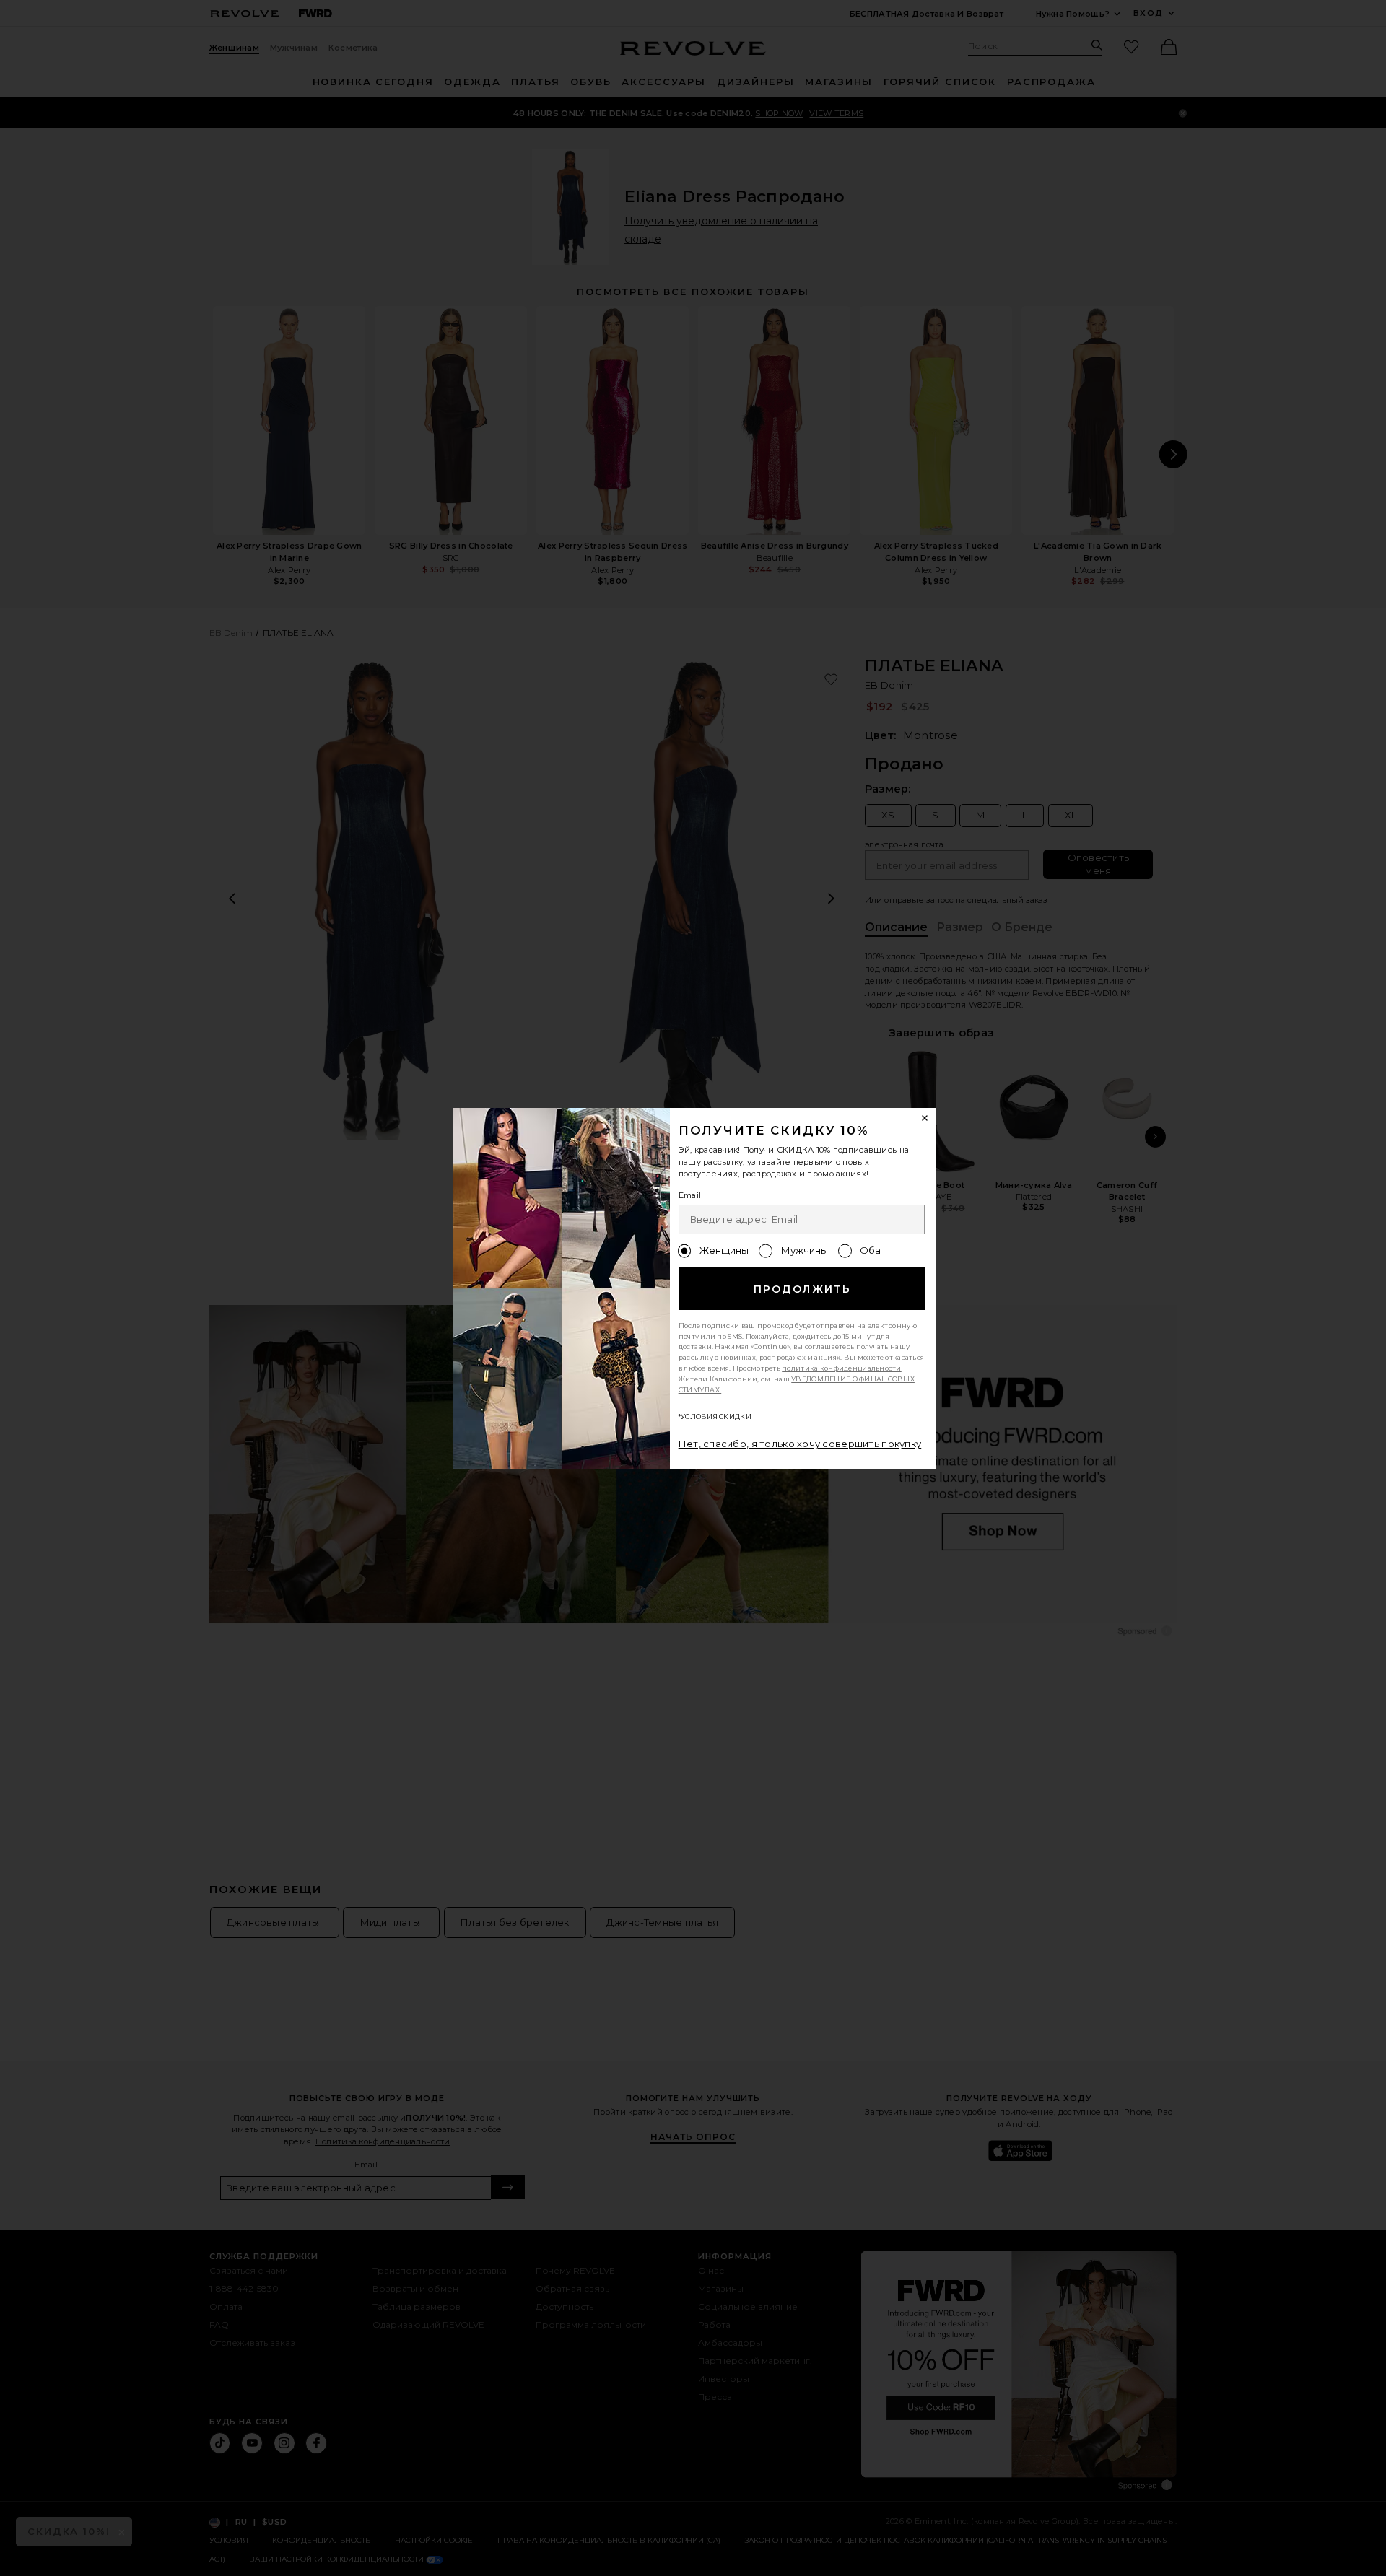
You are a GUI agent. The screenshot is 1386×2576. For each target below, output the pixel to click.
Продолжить (802, 1289)
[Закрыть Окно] (925, 1119)
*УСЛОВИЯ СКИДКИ (715, 1416)
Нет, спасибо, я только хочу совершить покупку (800, 1444)
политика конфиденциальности (842, 1368)
